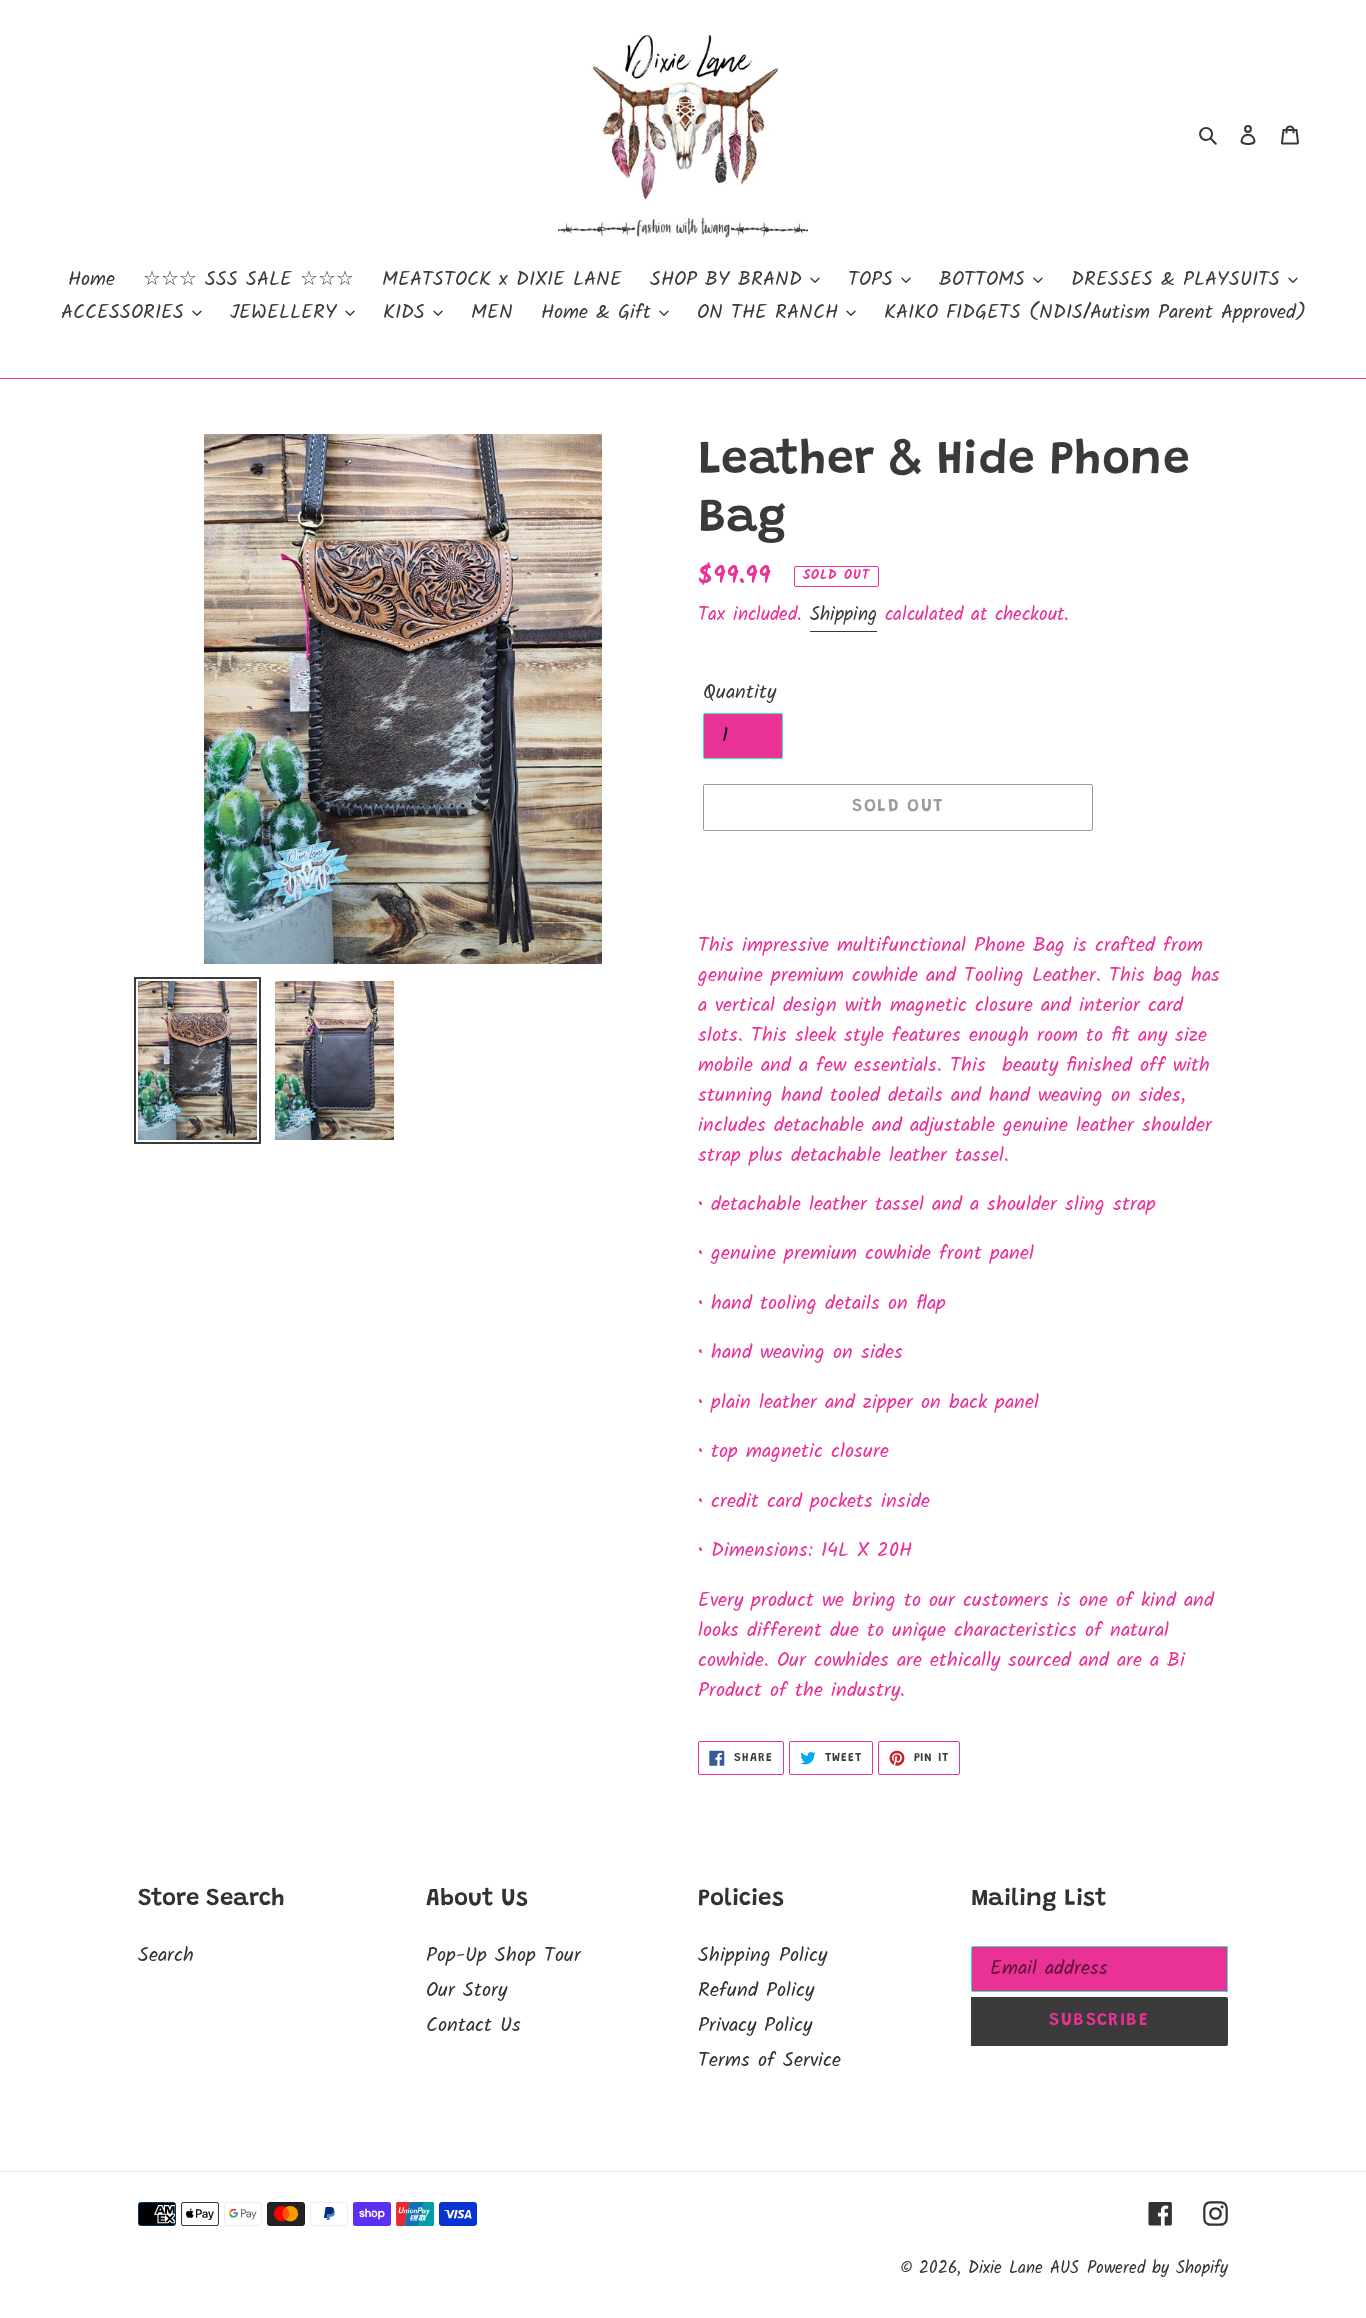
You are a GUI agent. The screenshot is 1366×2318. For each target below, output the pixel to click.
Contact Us (473, 2026)
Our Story (466, 1991)
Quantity (739, 693)
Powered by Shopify (1157, 2268)
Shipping (843, 615)
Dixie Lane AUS (1023, 2268)
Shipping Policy (762, 1956)
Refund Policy (756, 1991)
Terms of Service (769, 2061)
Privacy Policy (755, 2026)
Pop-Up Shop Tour (503, 1956)
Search (166, 1956)
